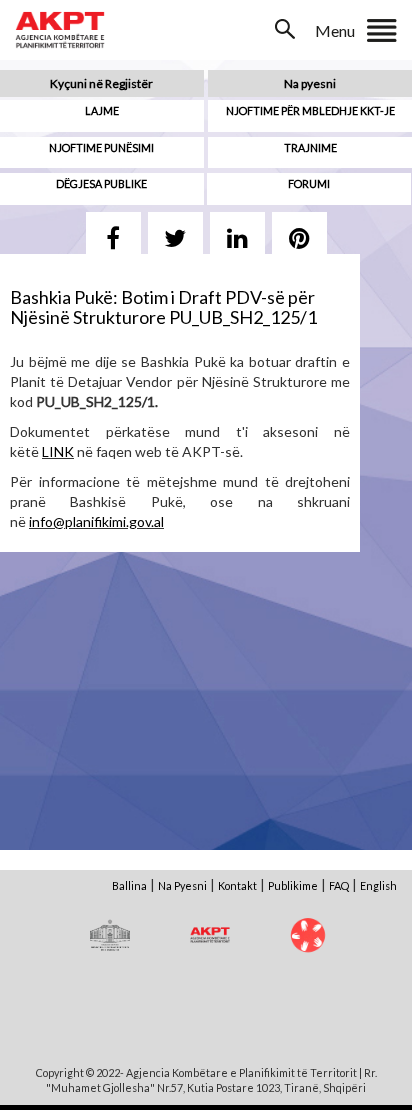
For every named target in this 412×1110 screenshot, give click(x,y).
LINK (58, 451)
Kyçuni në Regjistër (101, 83)
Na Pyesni (182, 885)
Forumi (309, 183)
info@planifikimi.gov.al (96, 521)
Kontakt (237, 885)
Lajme (102, 110)
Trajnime (310, 147)
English (378, 885)
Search (287, 29)
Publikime (293, 885)
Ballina (129, 885)
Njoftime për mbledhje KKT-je (310, 110)
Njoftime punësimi (101, 147)
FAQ (339, 885)
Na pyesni (310, 83)
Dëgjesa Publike (101, 183)
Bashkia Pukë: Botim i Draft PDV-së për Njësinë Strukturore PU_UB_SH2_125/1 (163, 307)
